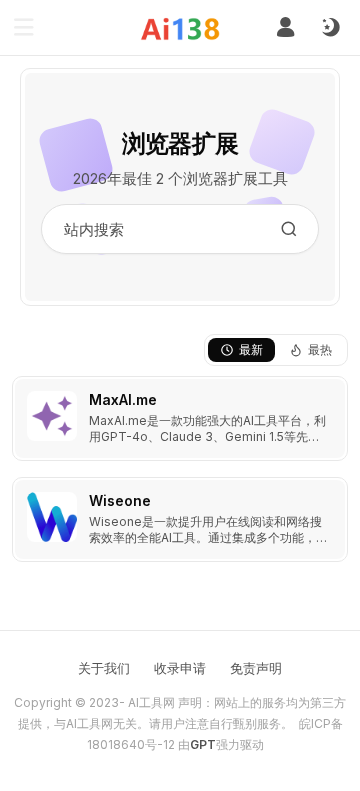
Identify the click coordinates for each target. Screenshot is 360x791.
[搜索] (289, 229)
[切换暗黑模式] (330, 28)
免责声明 (256, 668)
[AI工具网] (180, 28)
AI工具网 (151, 702)
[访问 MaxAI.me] (52, 416)
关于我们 (104, 668)
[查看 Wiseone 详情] (180, 519)
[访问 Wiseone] (52, 517)
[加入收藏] (328, 396)
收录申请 (180, 668)
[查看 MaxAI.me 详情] (180, 418)
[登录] (285, 27)
